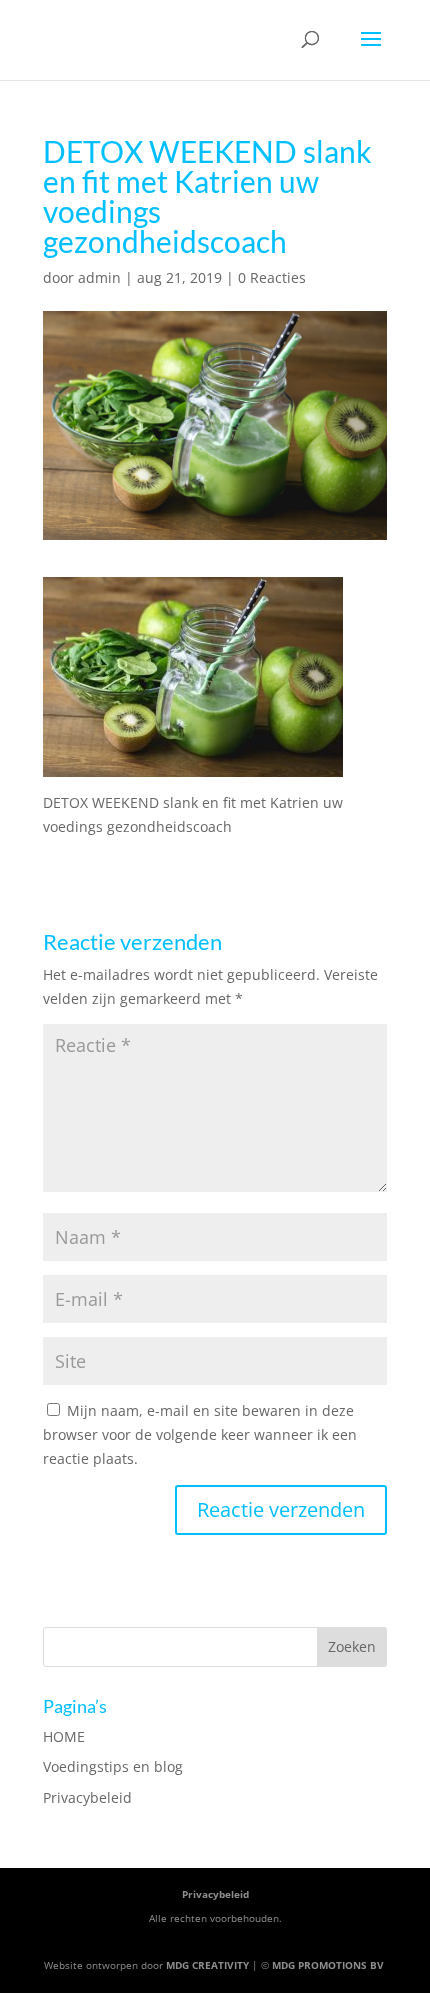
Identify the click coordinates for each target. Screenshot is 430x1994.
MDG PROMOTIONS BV (328, 1965)
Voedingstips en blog (113, 1766)
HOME (64, 1736)
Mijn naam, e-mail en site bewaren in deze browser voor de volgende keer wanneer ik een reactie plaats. (200, 1434)
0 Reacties (272, 277)
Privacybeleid (87, 1797)
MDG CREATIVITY (207, 1965)
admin (99, 277)
